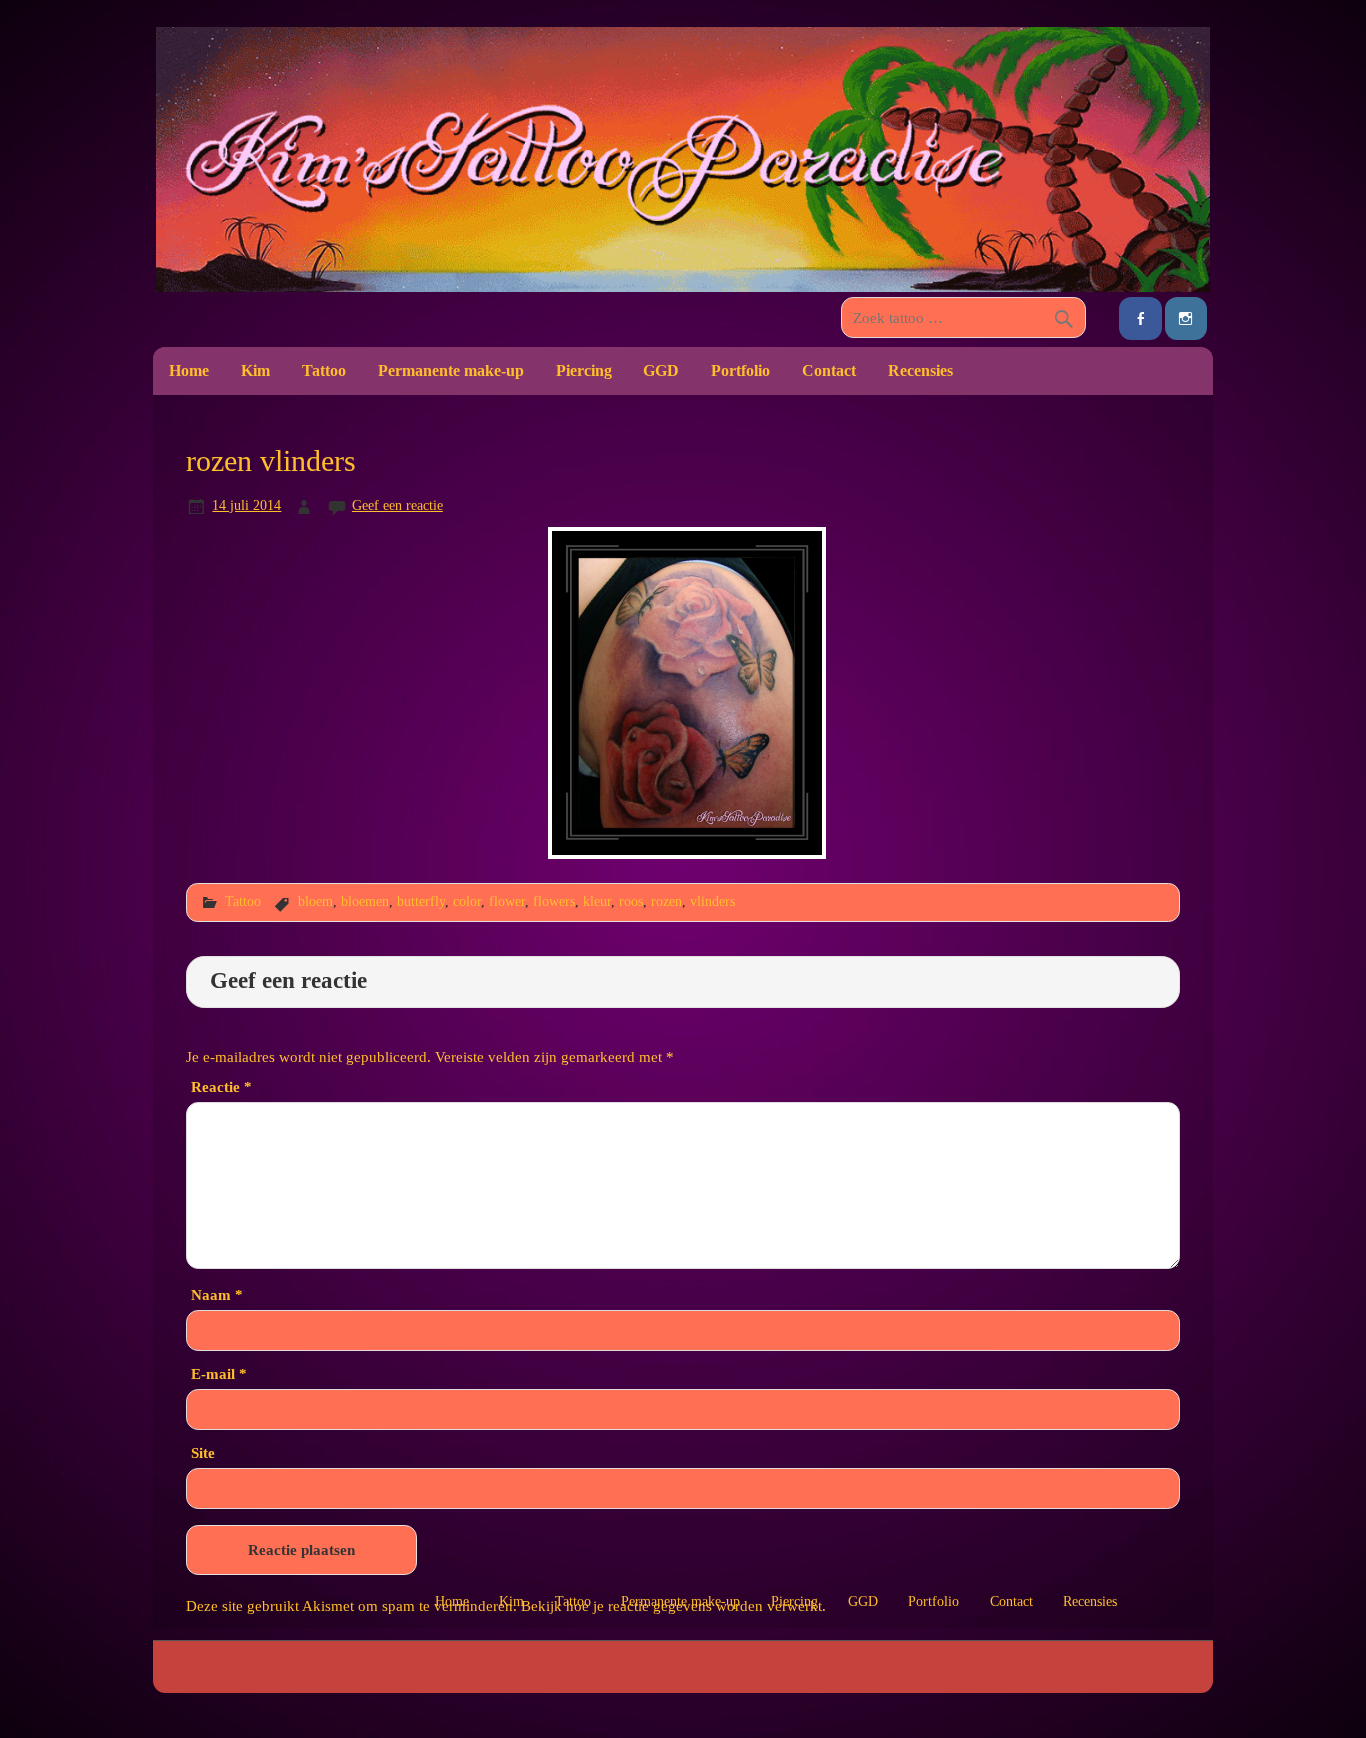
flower (507, 901)
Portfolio (740, 370)
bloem (315, 901)
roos (631, 901)
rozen (666, 901)
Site (203, 1452)
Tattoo (324, 370)
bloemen (365, 901)
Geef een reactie (397, 505)
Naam (217, 1294)
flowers (554, 901)
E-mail (219, 1373)
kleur (597, 901)
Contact (829, 370)
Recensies (920, 370)
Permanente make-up (451, 370)
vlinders (712, 901)
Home (189, 370)
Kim (255, 370)
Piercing (584, 370)
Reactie (221, 1086)
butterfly (421, 901)
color (467, 901)
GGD (661, 370)
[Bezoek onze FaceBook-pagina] (1140, 318)
